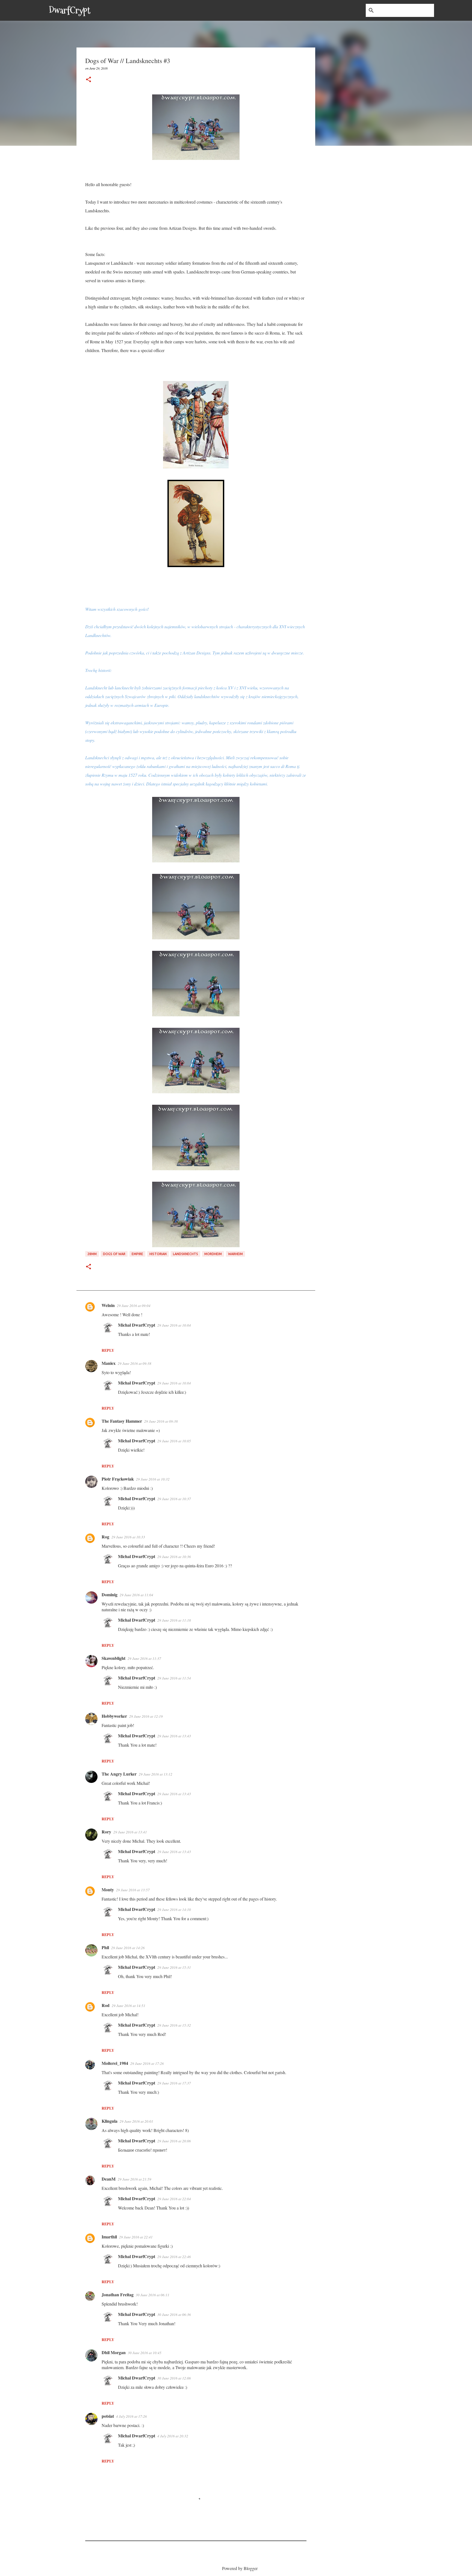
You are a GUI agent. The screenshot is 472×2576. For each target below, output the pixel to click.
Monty (108, 1889)
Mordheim (213, 1254)
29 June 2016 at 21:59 (135, 2179)
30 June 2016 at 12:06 (174, 2378)
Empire (137, 1254)
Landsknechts (185, 1254)
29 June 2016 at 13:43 (174, 1736)
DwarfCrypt (70, 10)
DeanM (109, 2179)
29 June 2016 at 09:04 (134, 1306)
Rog (105, 1537)
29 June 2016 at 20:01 (136, 2121)
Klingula (110, 2121)
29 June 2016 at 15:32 (174, 2025)
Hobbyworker (114, 1716)
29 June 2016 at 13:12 (156, 1774)
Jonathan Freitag (118, 2294)
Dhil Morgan (114, 2352)
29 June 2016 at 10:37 (174, 1499)
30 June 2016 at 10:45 (145, 2353)
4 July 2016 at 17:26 (132, 2416)
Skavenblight (113, 1658)
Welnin (108, 1305)
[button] (88, 80)
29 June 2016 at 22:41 (136, 2237)
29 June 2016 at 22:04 (174, 2199)
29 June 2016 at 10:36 (174, 1557)
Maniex (109, 1363)
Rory (106, 1832)
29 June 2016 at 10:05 (174, 1441)
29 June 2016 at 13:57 (133, 1890)
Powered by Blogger (239, 2568)
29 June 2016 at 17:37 (174, 2083)
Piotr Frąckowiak (118, 1479)
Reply (108, 1350)
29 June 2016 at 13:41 (130, 1832)
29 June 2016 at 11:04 (136, 1595)
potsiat (108, 2416)
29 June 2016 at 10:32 (153, 1479)
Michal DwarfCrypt (137, 1325)
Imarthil (109, 2237)
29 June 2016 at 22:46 (174, 2257)
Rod (106, 2005)
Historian (158, 1254)
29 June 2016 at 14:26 (128, 1948)
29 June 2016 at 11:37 (144, 1658)
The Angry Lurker (119, 1774)
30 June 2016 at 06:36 (174, 2315)
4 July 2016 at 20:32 (173, 2436)
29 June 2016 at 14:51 (129, 2006)
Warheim (235, 1254)
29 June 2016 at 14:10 (174, 1910)
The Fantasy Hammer (122, 1421)
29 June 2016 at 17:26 (147, 2063)
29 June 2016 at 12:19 (146, 1716)
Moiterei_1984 (115, 2063)
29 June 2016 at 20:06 (174, 2141)
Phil (105, 1947)
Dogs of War (114, 1254)
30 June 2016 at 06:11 (153, 2295)
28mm (92, 1254)
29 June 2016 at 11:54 (174, 1678)
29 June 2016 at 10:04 (174, 1325)
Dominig (110, 1594)
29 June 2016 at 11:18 (174, 1620)
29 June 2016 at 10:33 (128, 1537)
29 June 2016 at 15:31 (174, 1967)
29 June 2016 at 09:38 (135, 1363)
